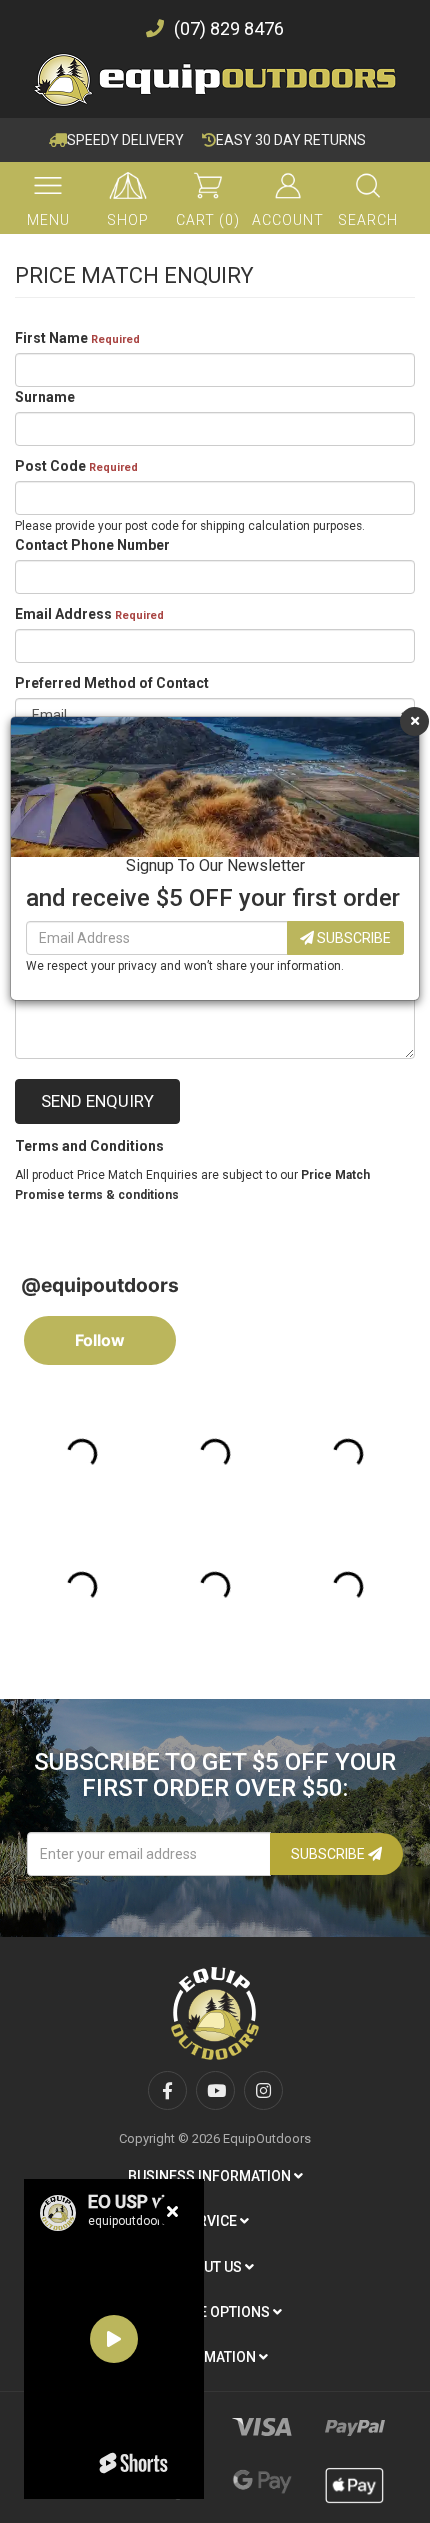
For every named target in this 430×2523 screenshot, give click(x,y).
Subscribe (352, 938)
